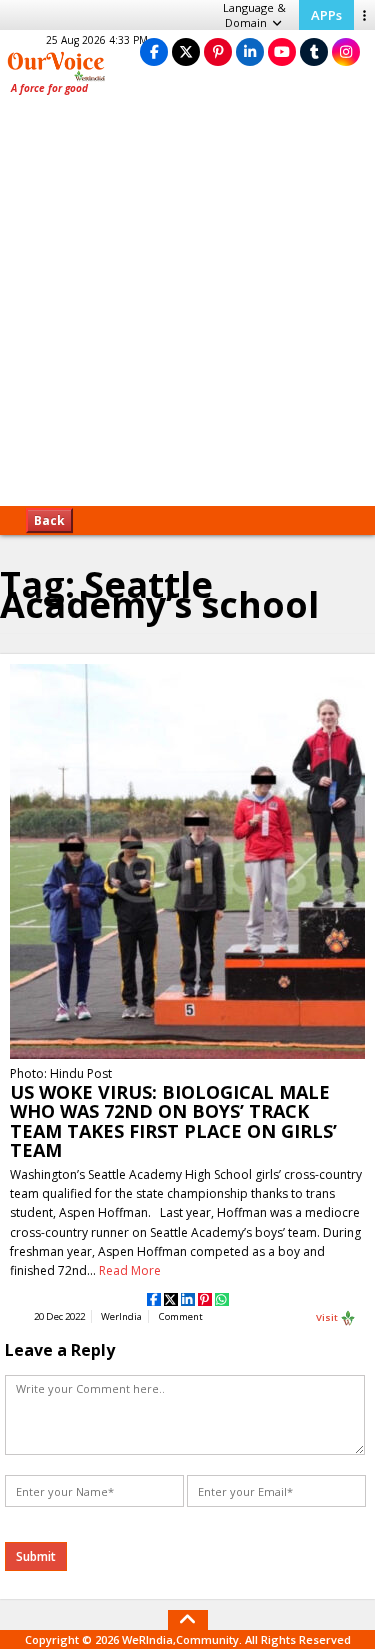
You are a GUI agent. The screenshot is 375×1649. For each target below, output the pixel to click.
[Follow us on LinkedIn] (250, 51)
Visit (328, 1316)
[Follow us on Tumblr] (314, 51)
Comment (181, 1316)
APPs (326, 15)
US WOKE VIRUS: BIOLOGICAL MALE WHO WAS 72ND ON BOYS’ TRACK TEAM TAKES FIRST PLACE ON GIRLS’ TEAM (173, 1121)
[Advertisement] (187, 307)
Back (49, 520)
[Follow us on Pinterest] (218, 51)
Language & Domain (254, 15)
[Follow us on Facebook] (154, 51)
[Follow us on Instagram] (346, 51)
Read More (130, 1270)
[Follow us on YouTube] (282, 51)
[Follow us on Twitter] (186, 51)
